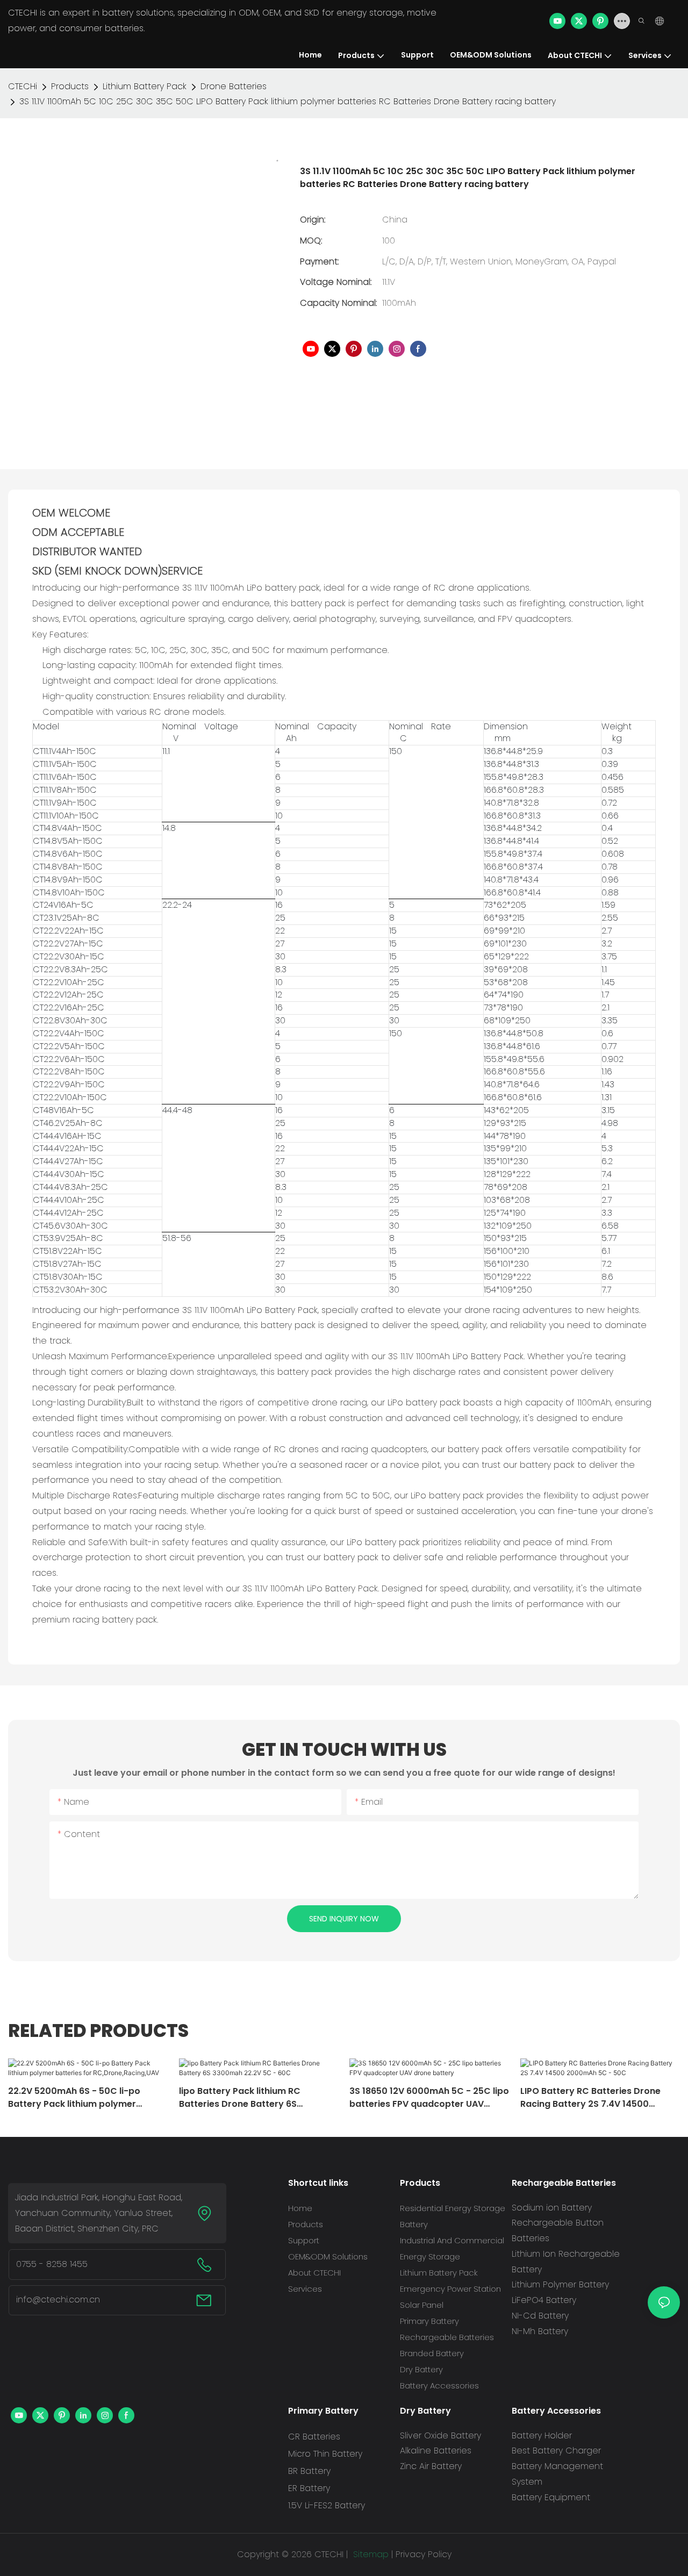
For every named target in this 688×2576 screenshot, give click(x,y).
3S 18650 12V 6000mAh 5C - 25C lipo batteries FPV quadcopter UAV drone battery (429, 2098)
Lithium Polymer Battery (560, 2284)
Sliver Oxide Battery (440, 2435)
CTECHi (23, 86)
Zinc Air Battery (431, 2466)
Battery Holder (542, 2435)
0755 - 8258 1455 (52, 2264)
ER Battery (309, 2488)
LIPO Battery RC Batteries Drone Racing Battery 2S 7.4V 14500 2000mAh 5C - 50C (590, 2098)
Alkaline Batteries (436, 2451)
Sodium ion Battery (552, 2208)
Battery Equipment (551, 2497)
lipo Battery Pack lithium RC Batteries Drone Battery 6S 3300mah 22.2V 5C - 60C (240, 2098)
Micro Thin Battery (325, 2454)
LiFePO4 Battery (544, 2300)
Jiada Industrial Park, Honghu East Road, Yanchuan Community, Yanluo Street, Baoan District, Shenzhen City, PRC (99, 2213)
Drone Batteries (234, 86)
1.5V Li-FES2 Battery (327, 2505)
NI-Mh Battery (540, 2331)
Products (70, 86)
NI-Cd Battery (540, 2316)
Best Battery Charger (556, 2451)
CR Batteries (314, 2437)
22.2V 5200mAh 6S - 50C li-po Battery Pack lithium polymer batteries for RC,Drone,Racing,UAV (84, 2098)
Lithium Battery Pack (145, 86)
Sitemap (370, 2554)
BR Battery (309, 2471)
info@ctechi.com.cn (58, 2299)
